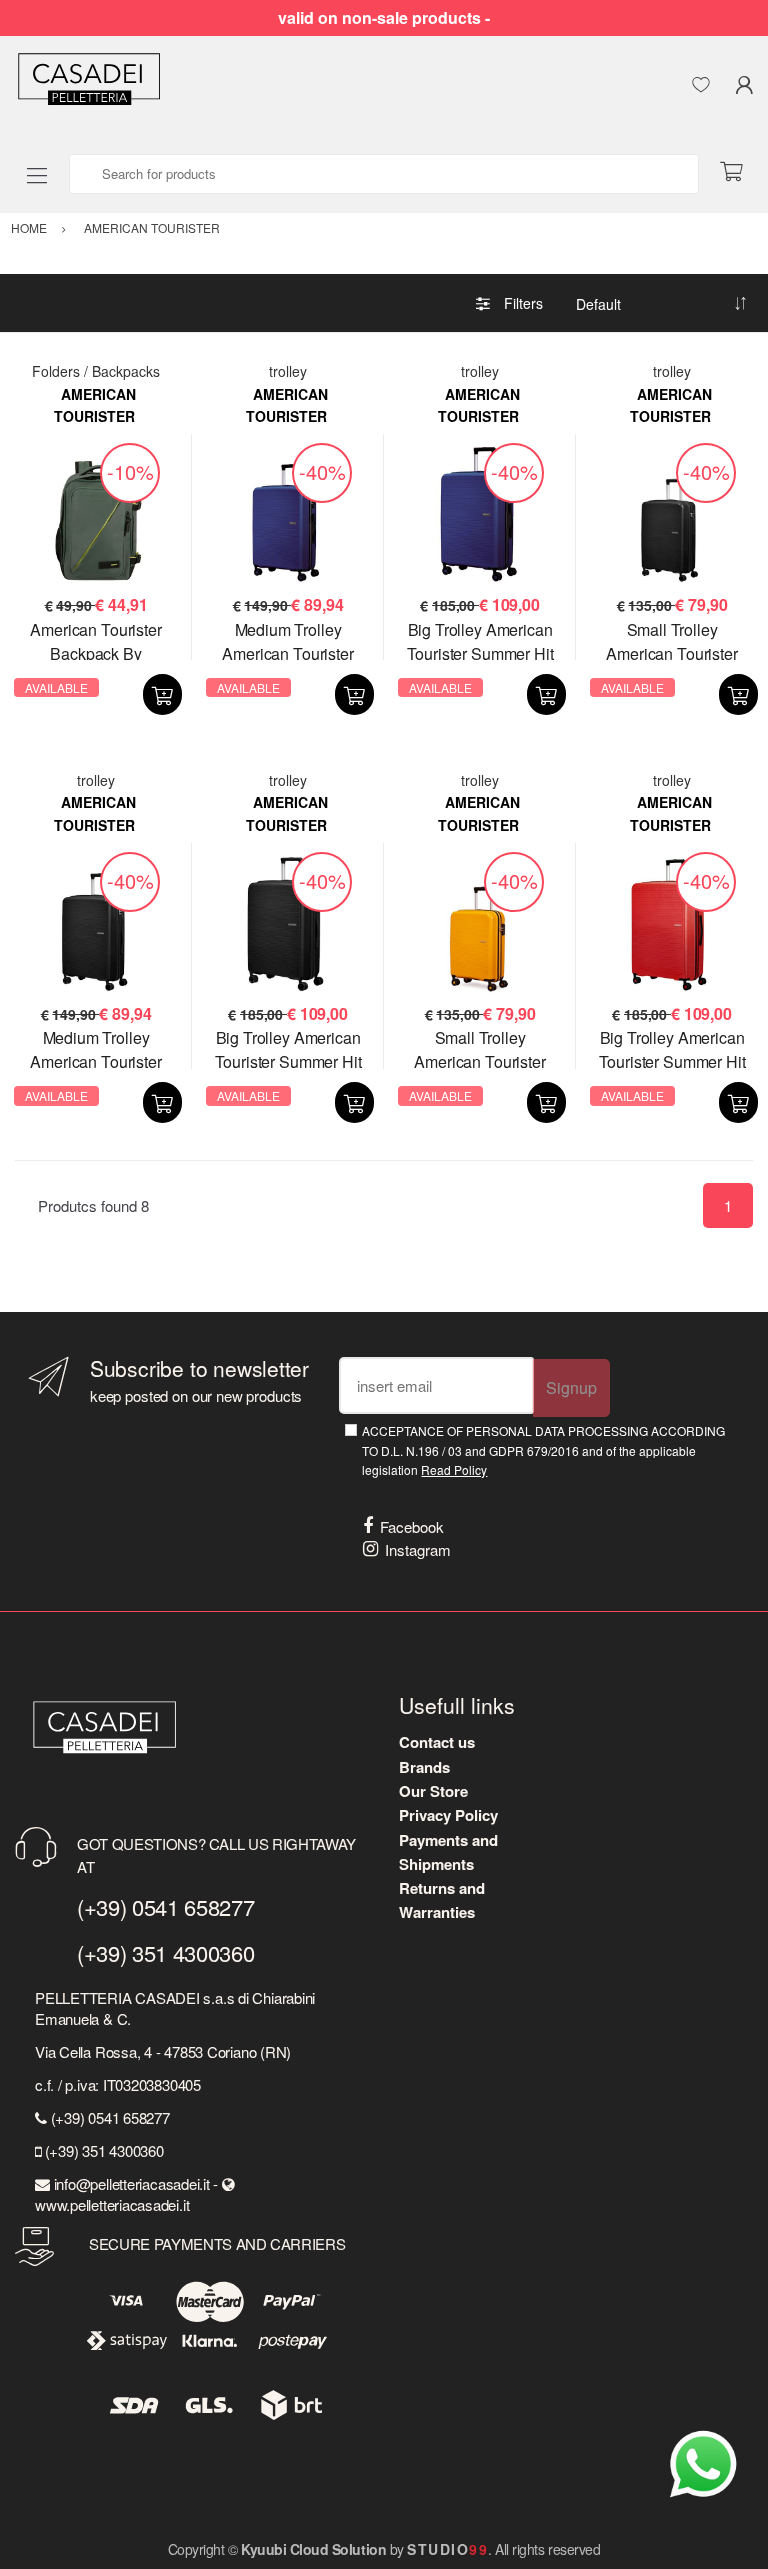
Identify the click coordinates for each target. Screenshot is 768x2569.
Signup (571, 1387)
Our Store (433, 1791)
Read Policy (454, 1469)
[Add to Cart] (162, 694)
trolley (288, 371)
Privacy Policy (448, 1815)
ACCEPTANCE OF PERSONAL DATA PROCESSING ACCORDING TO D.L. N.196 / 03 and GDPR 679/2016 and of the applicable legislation (543, 1450)
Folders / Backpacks (96, 371)
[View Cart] (739, 173)
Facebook (412, 1526)
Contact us (437, 1742)
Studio (447, 2549)
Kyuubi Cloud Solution (313, 2549)
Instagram (418, 1549)
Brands (424, 1767)
